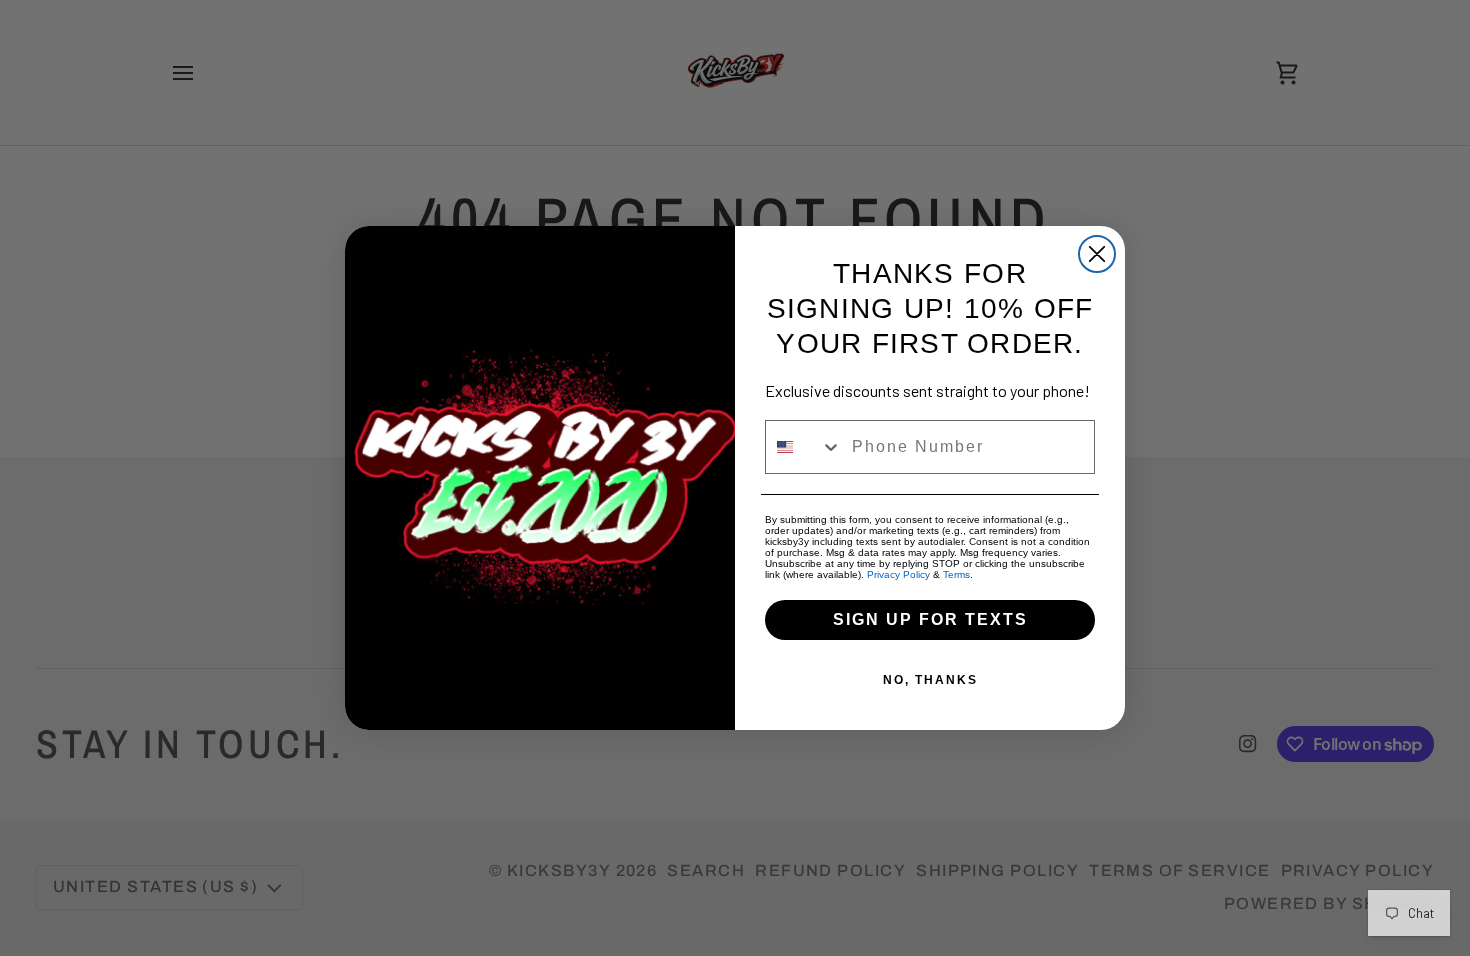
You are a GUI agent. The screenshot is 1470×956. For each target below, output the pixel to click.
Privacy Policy (898, 574)
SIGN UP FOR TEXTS (930, 619)
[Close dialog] (1097, 254)
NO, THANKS (930, 680)
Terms (956, 574)
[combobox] (804, 447)
